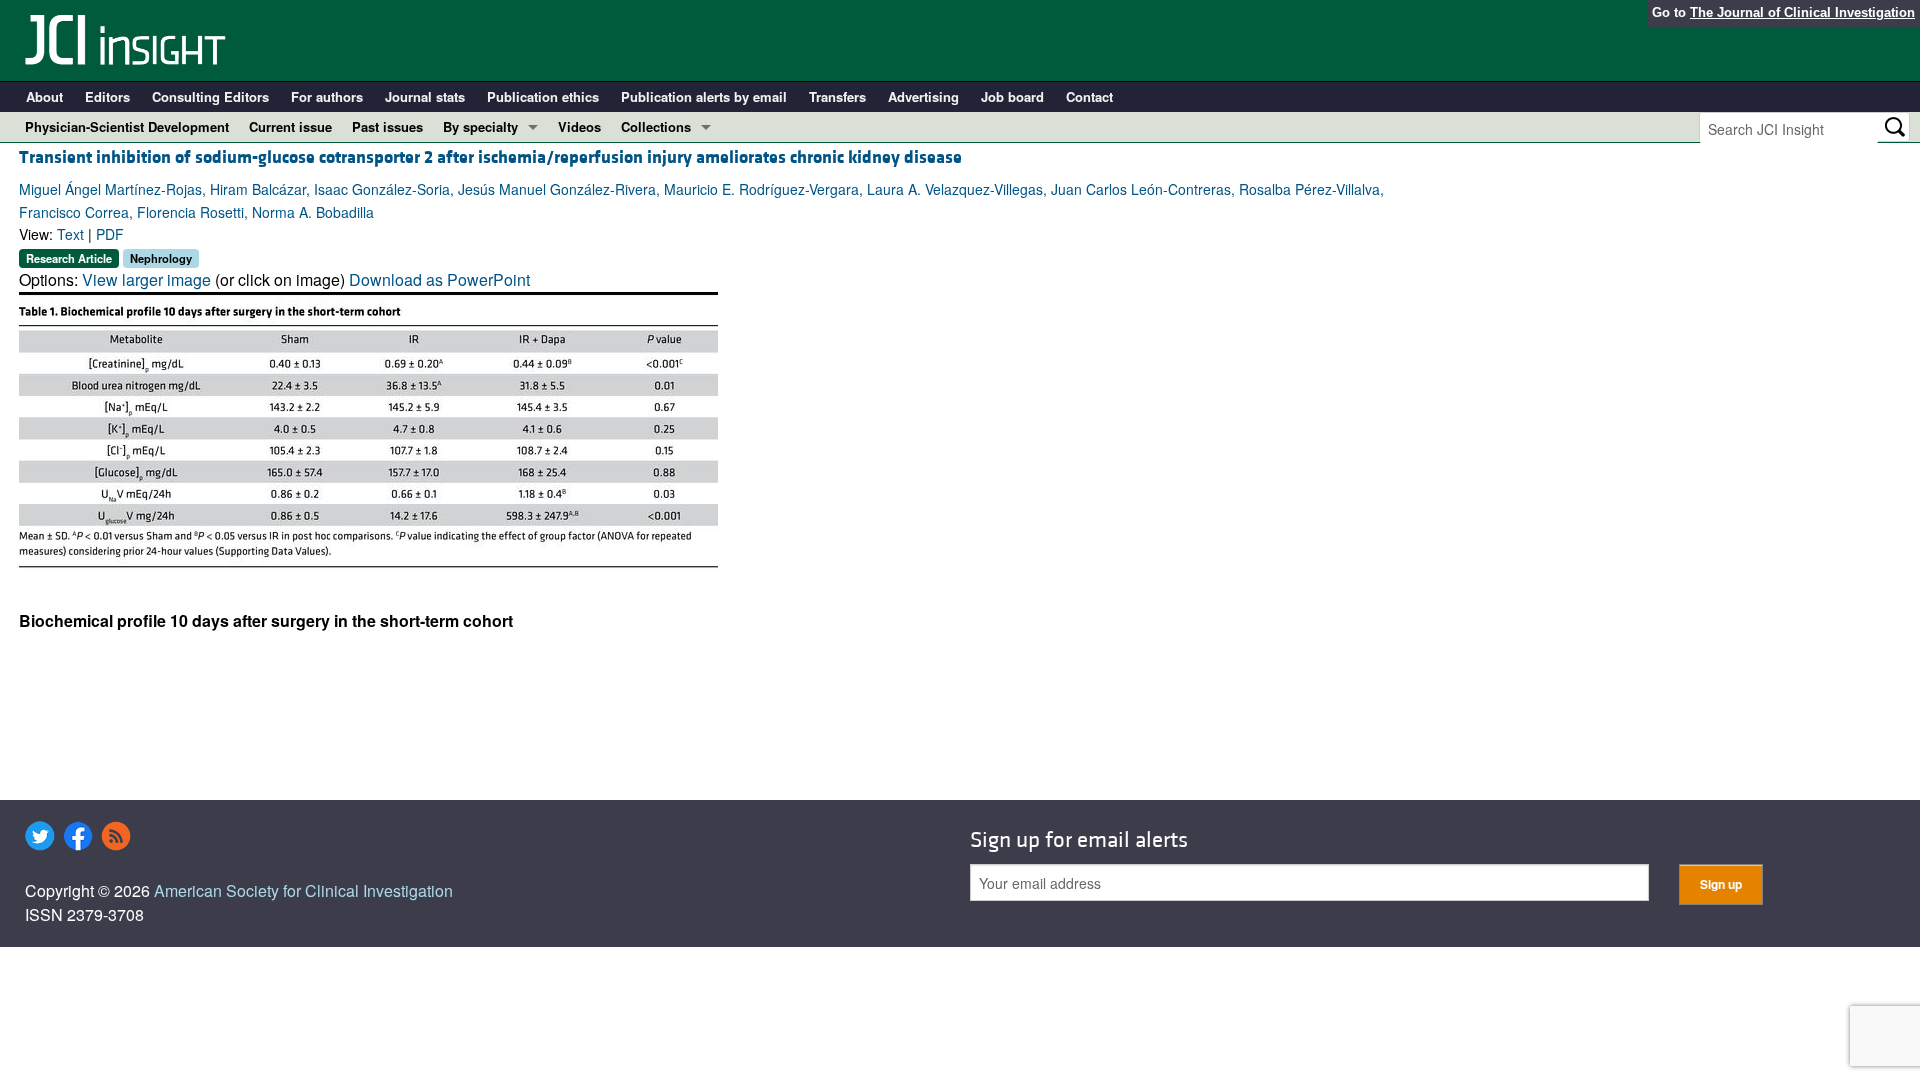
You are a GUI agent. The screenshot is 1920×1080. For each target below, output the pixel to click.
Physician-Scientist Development (127, 126)
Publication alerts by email (704, 96)
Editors (107, 96)
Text (70, 234)
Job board (1012, 96)
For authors (327, 96)
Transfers (837, 96)
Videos (579, 126)
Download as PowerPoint (439, 279)
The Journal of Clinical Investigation (1802, 12)
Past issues (387, 126)
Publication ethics (543, 96)
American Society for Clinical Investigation (303, 890)
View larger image (146, 279)
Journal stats (425, 96)
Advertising (923, 96)
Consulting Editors (210, 96)
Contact (1089, 96)
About (44, 96)
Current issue (290, 126)
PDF (110, 234)
